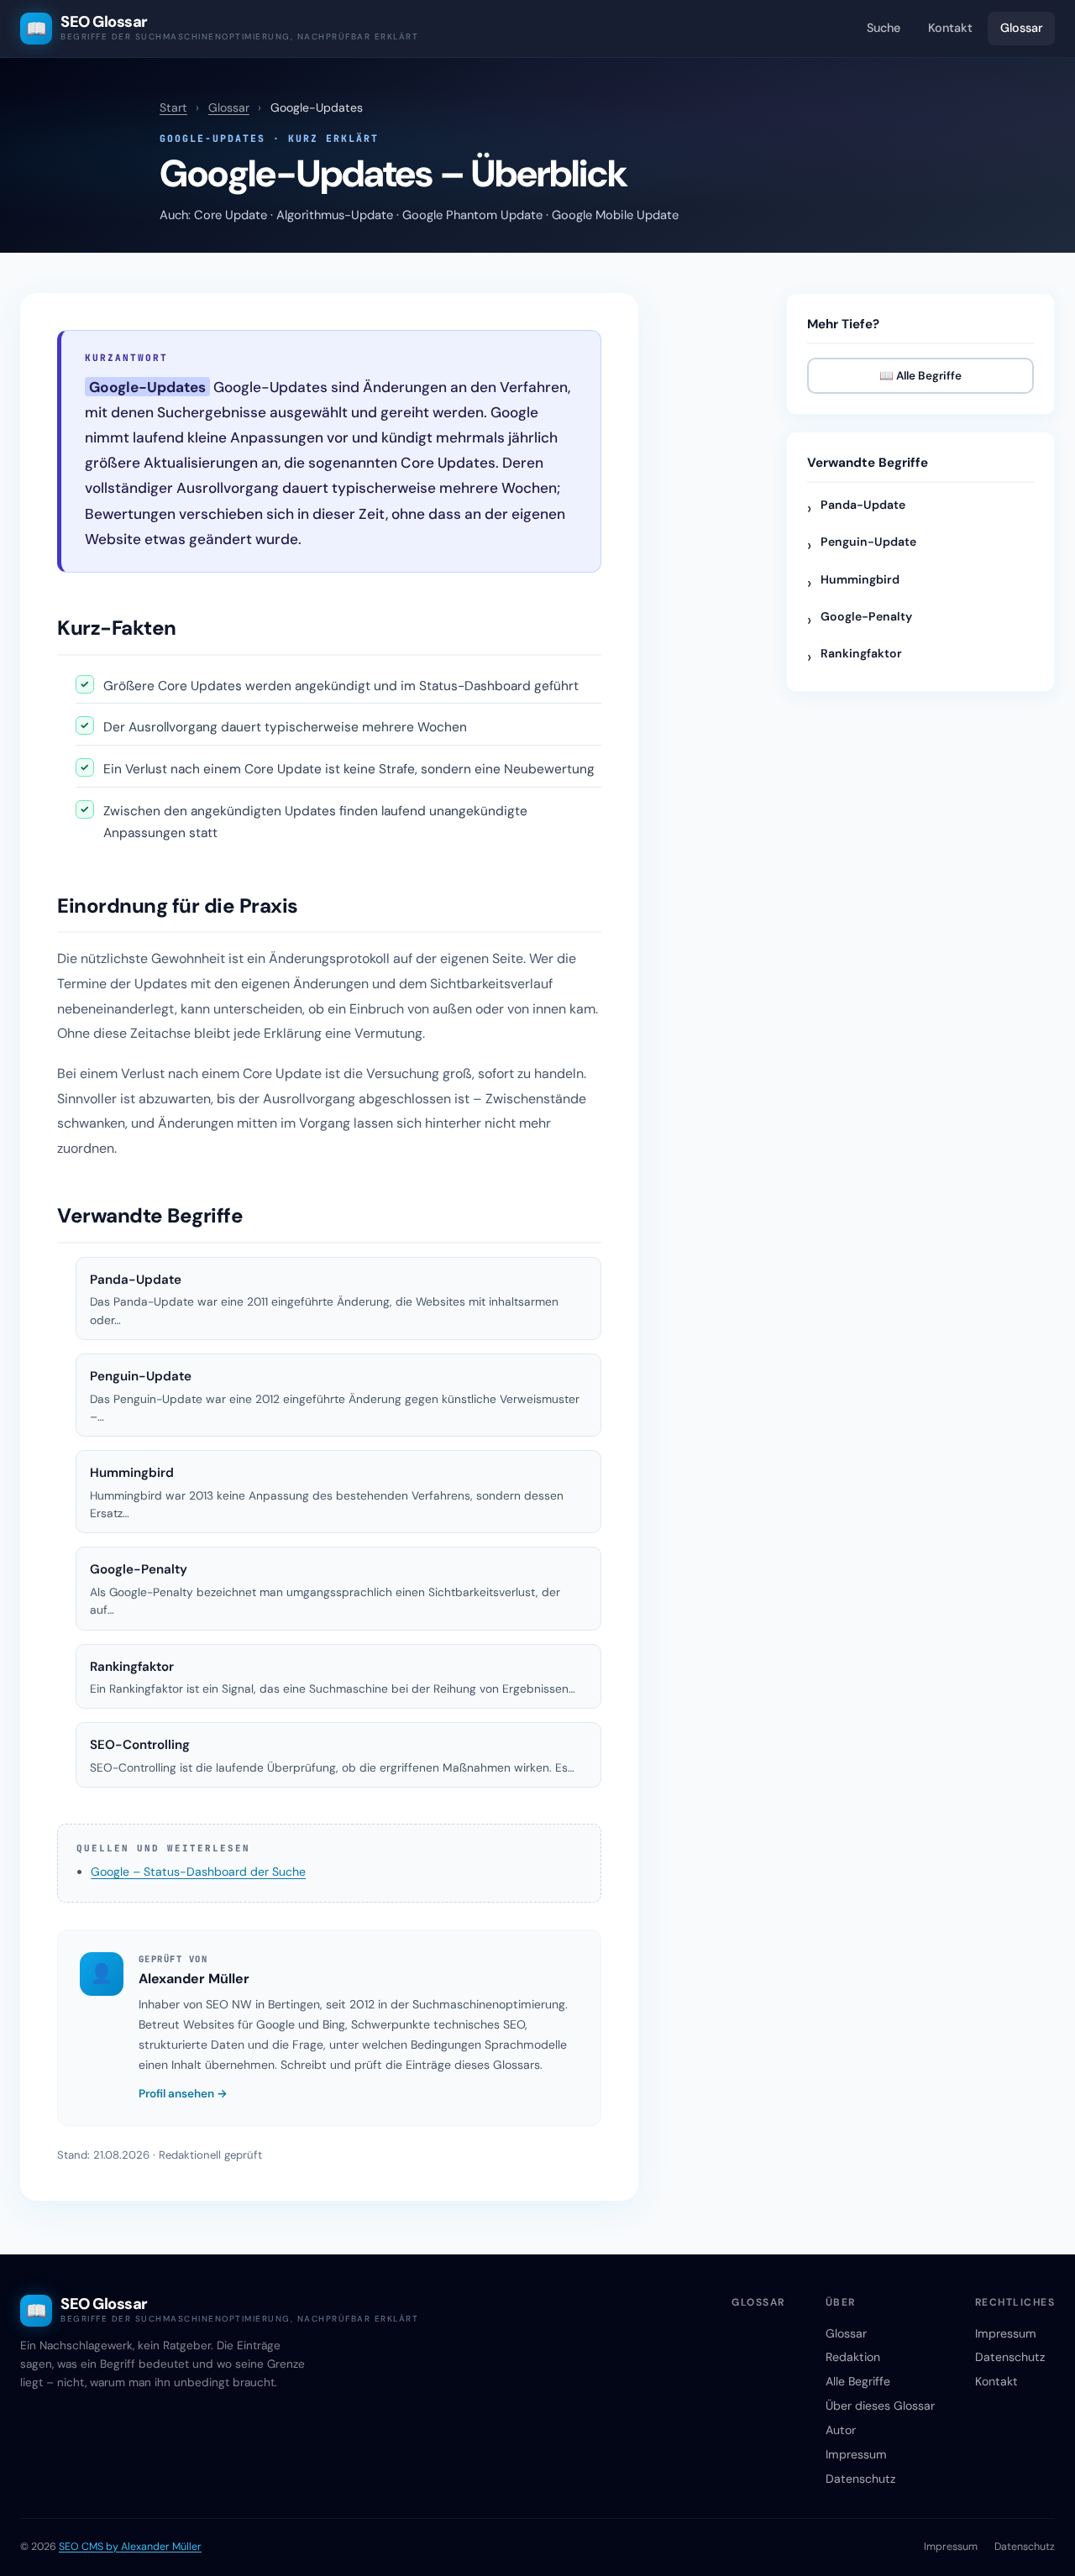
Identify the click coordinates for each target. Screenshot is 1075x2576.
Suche (884, 28)
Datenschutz (860, 2479)
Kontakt (950, 28)
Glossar (1022, 28)
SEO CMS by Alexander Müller (130, 2547)
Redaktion (853, 2357)
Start (173, 107)
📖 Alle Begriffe (920, 376)
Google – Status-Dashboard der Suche (198, 1872)
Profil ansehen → (183, 2094)
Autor (841, 2430)
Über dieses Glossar (880, 2406)
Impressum (856, 2454)
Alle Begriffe (858, 2381)
